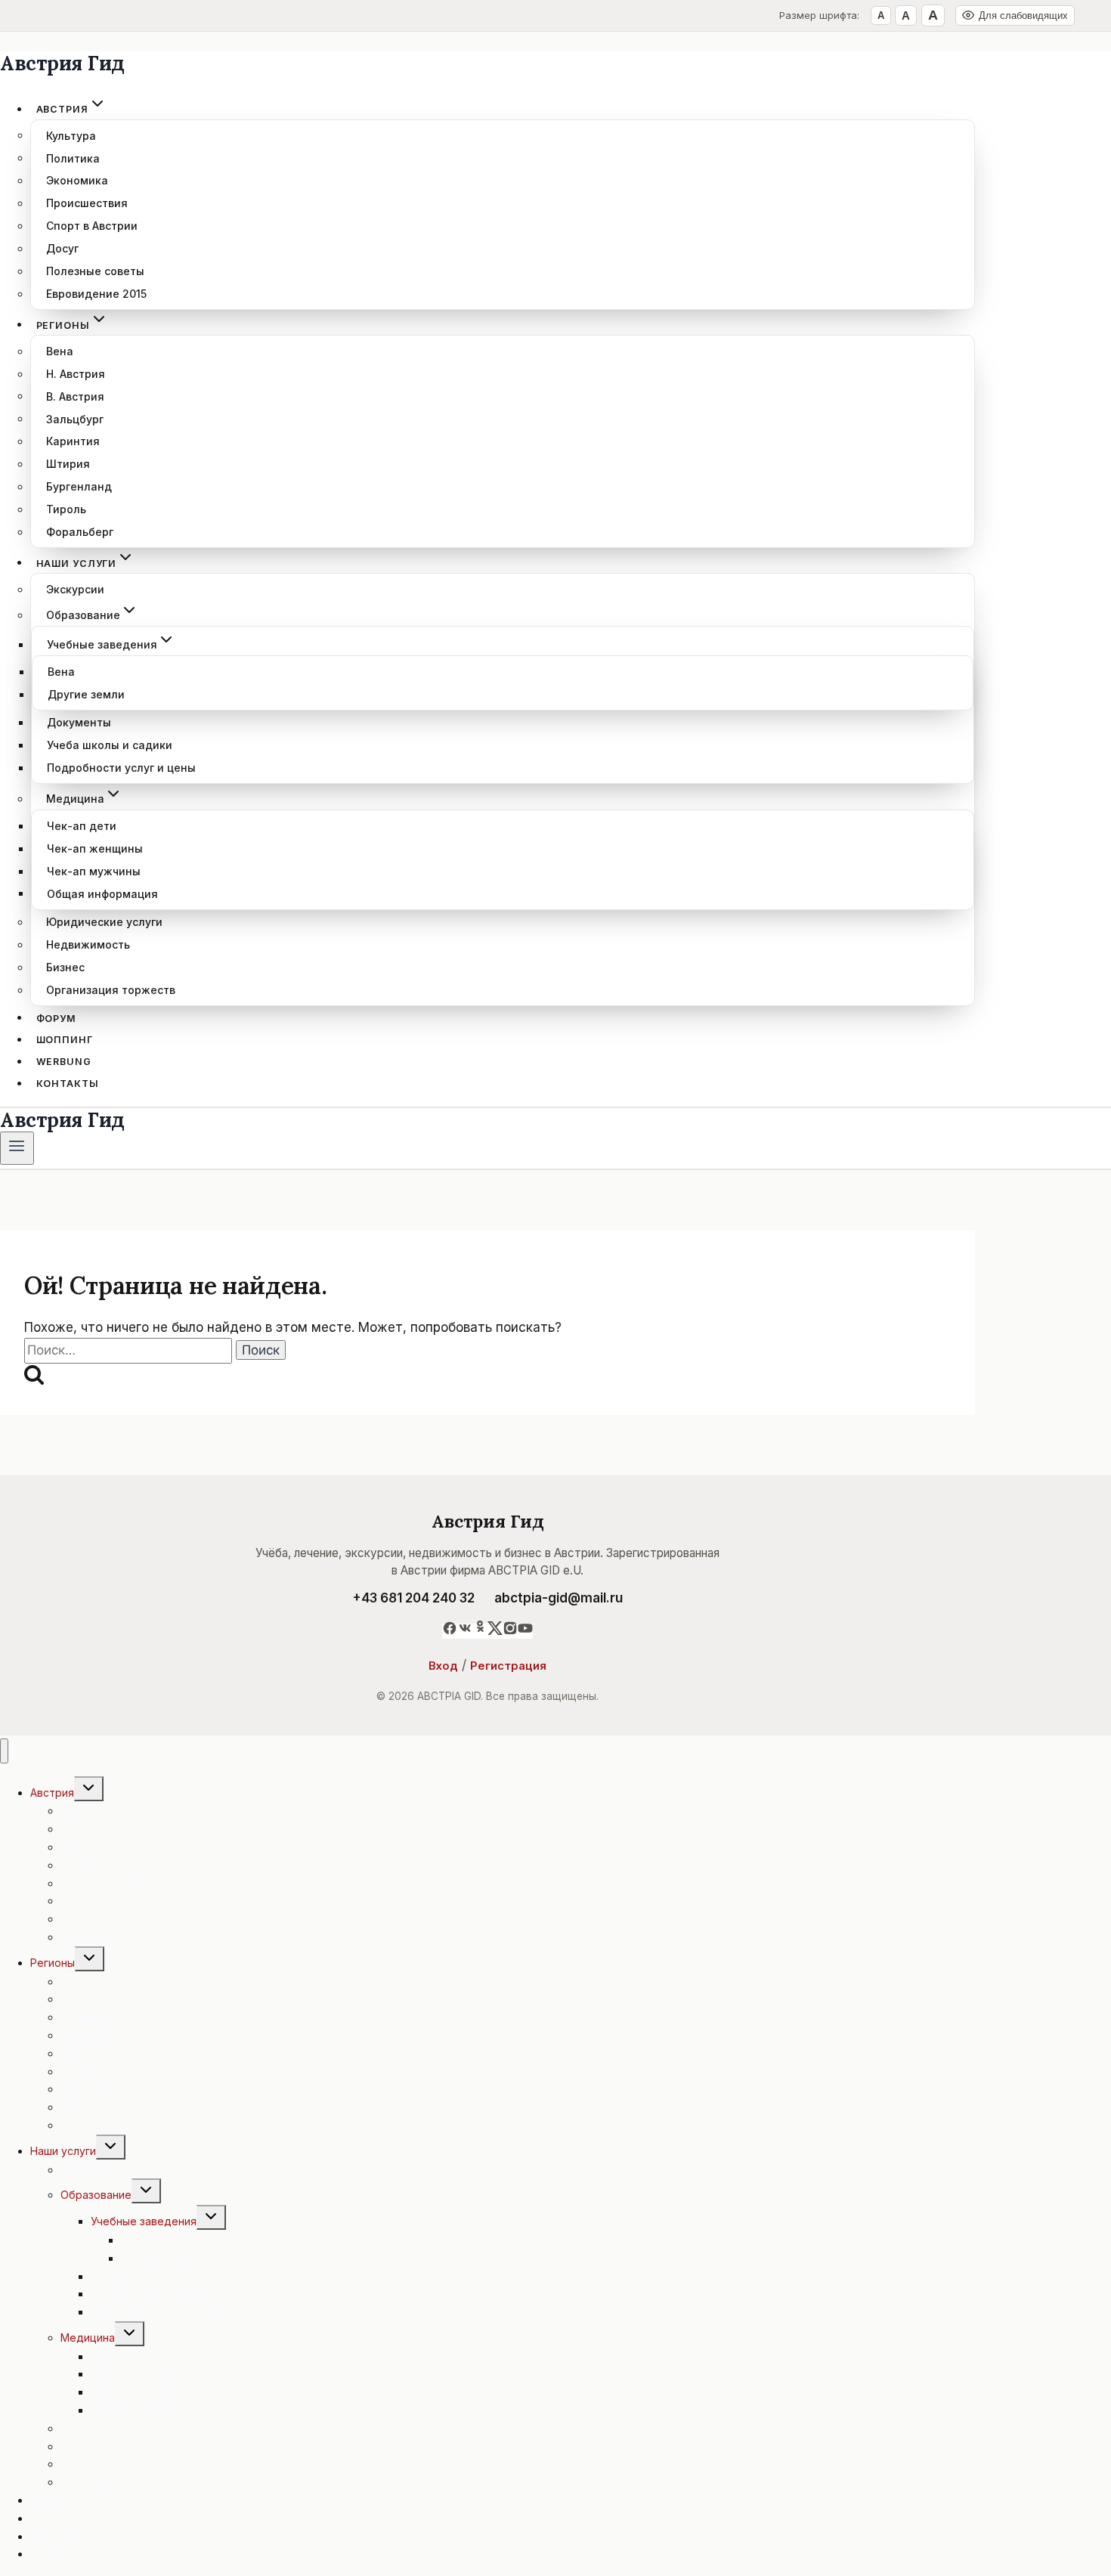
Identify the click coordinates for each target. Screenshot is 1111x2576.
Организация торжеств (111, 990)
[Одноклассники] (480, 1631)
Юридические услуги (104, 922)
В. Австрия (75, 396)
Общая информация (102, 893)
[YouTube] (525, 1631)
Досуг (62, 248)
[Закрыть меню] (4, 1751)
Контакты (68, 1084)
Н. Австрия (76, 374)
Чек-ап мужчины (94, 871)
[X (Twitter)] (495, 1631)
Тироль (66, 509)
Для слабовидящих (1023, 15)
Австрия (52, 1793)
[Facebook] (450, 1631)
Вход (443, 1666)
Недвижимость (88, 944)
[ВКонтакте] (465, 1631)
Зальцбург (75, 418)
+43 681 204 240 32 (413, 1598)
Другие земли (86, 694)
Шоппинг (65, 1040)
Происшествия (87, 203)
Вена (60, 351)
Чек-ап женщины (95, 848)
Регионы (53, 1963)
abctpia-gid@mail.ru (559, 1598)
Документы (79, 722)
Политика (73, 158)
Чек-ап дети (82, 826)
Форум (56, 1018)
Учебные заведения (144, 2221)
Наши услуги (63, 2151)
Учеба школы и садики (110, 745)
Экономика (77, 180)
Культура (71, 135)
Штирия (68, 464)
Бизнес (65, 967)
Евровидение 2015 (96, 294)
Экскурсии (75, 589)
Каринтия (73, 441)
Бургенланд (79, 486)
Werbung (64, 1062)
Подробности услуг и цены (121, 768)
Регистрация (508, 1666)
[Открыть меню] (17, 1148)
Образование (96, 2195)
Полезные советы (95, 271)
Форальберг (80, 532)
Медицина (88, 2338)
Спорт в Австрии (92, 226)
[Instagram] (510, 1631)
